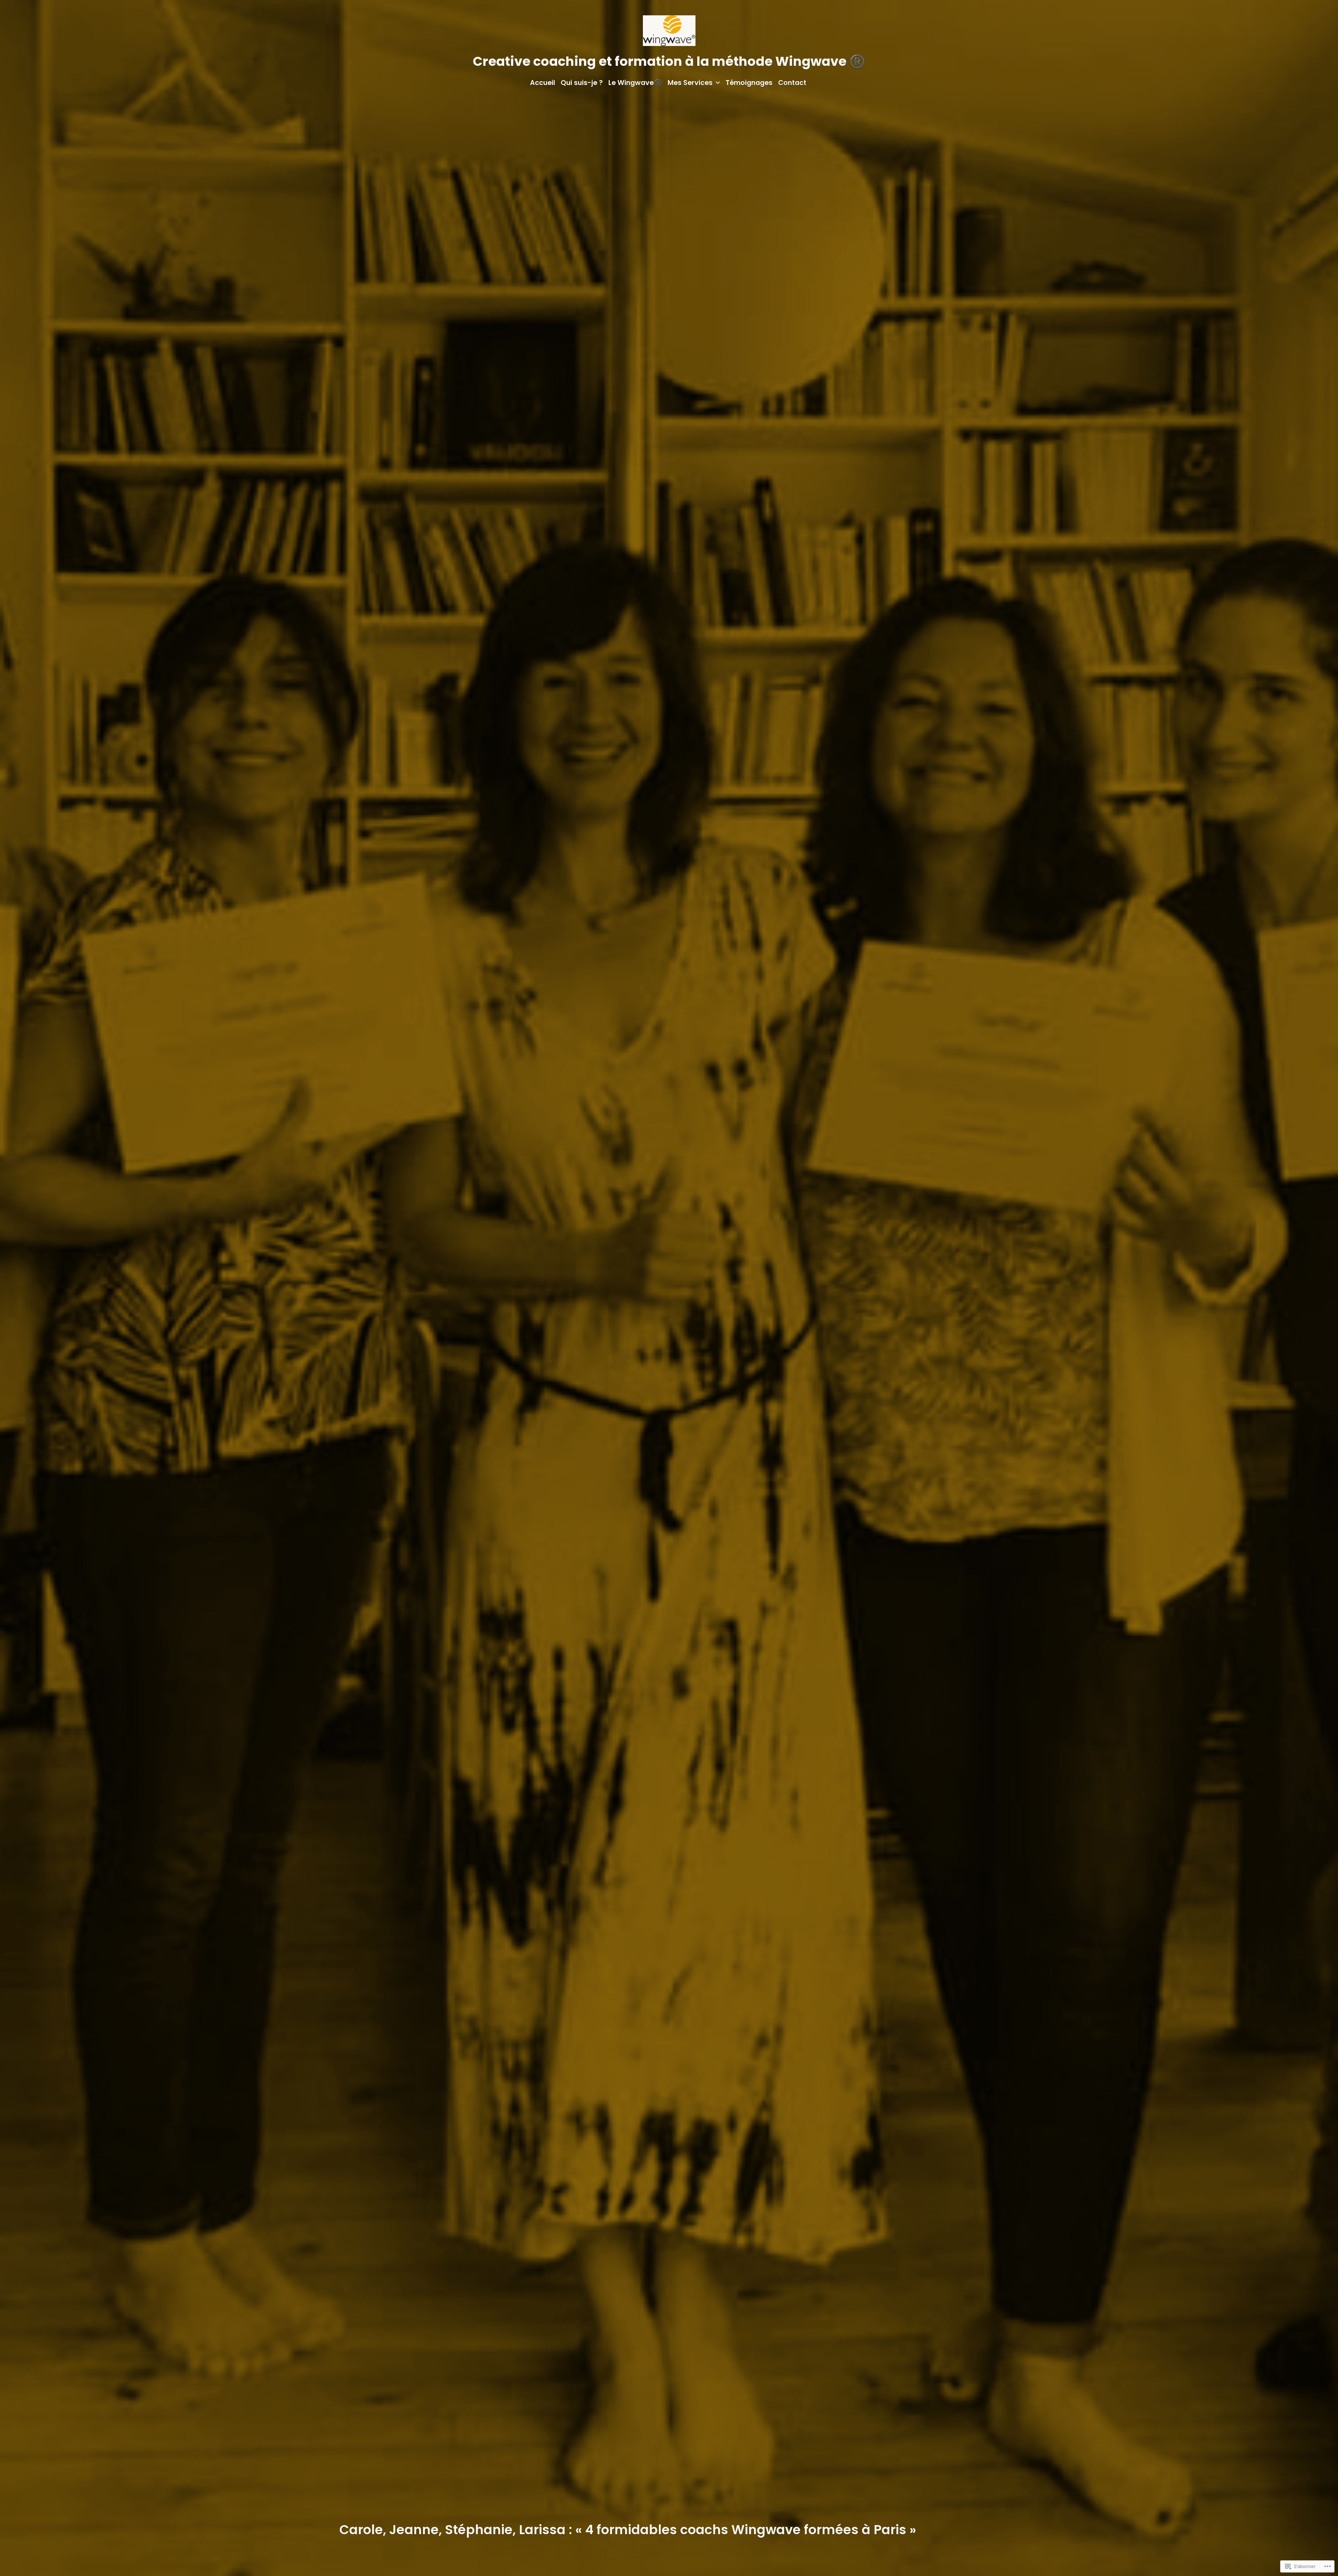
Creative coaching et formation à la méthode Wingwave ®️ (669, 61)
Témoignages (749, 83)
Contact (792, 83)
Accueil (543, 83)
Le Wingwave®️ (635, 83)
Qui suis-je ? (582, 83)
